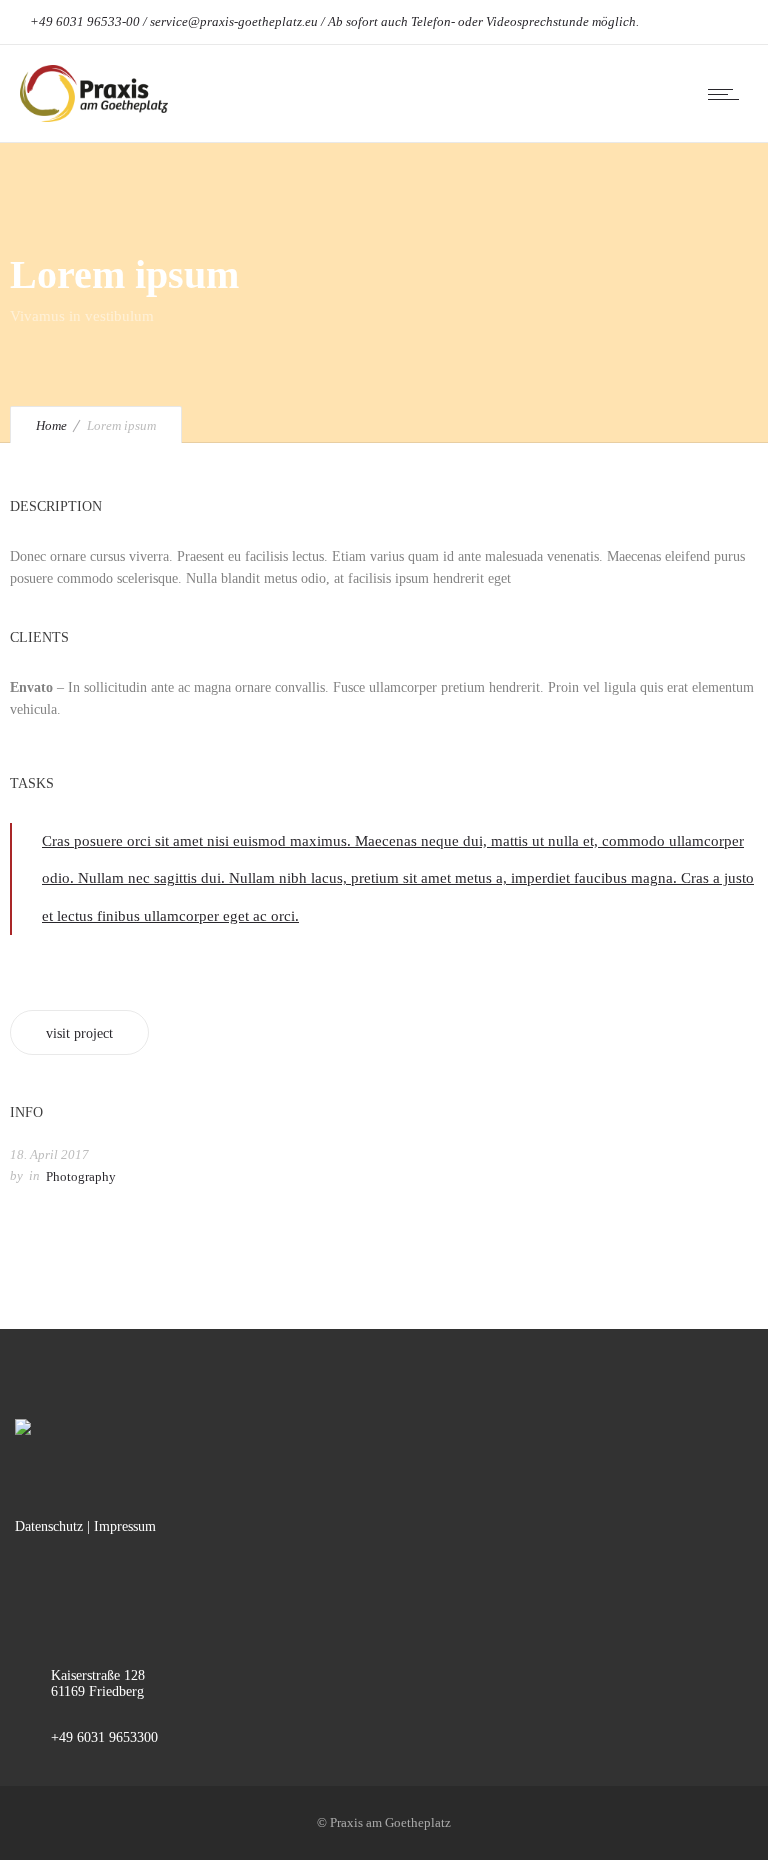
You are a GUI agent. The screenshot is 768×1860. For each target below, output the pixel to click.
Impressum (125, 1526)
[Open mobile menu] (728, 94)
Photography (81, 1176)
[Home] (94, 117)
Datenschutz (49, 1526)
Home (51, 425)
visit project (79, 1033)
